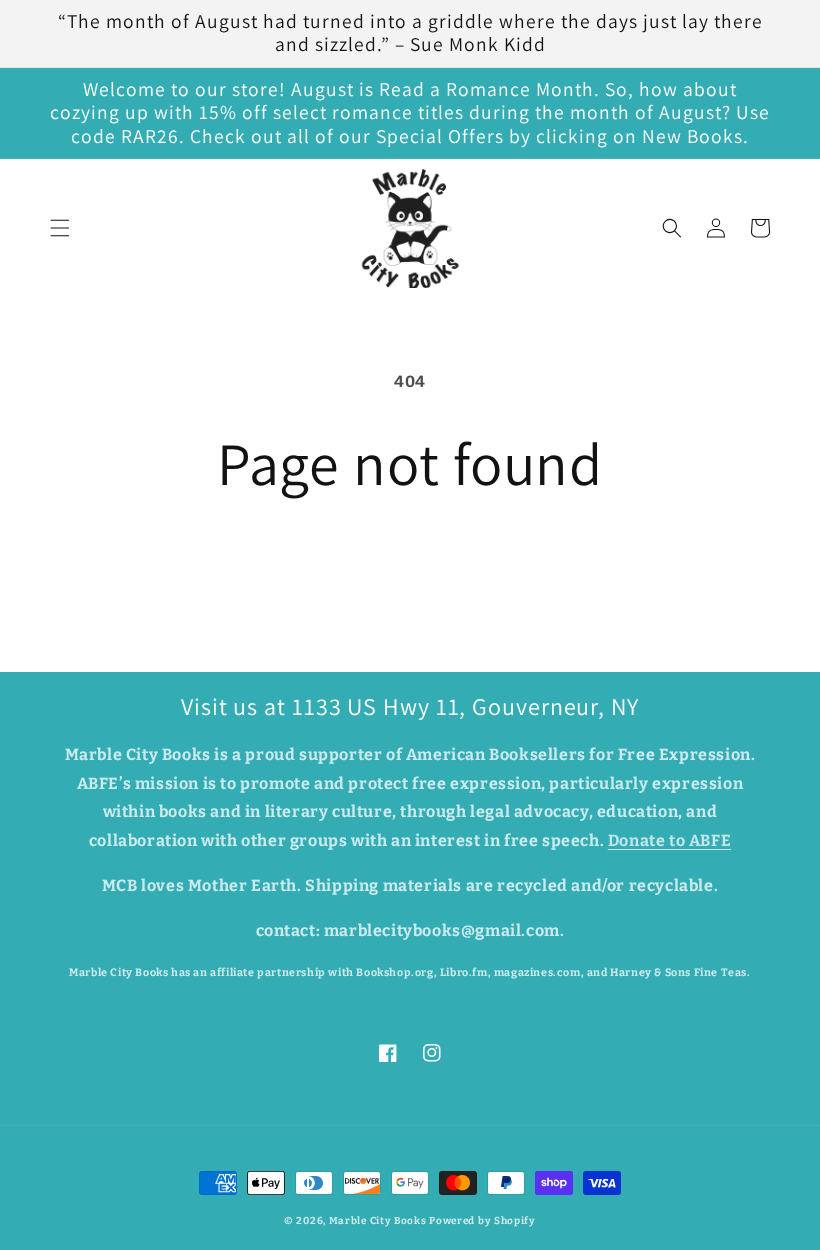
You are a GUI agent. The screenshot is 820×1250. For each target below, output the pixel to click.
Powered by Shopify (482, 1221)
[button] (60, 228)
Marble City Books (378, 1221)
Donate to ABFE (669, 840)
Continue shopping (410, 562)
